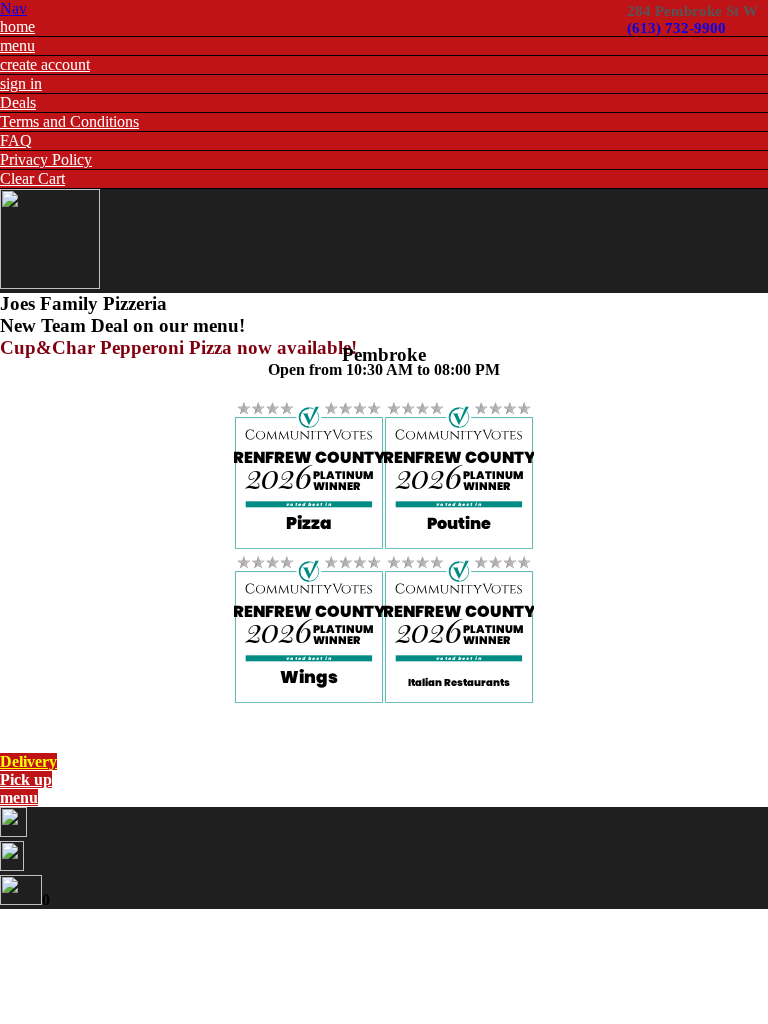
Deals (18, 102)
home (17, 26)
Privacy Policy (46, 159)
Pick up (26, 779)
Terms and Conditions (69, 121)
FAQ (16, 140)
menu (17, 45)
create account (45, 64)
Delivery (28, 761)
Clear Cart (32, 178)
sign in (21, 83)
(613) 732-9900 (676, 28)
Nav (13, 8)
